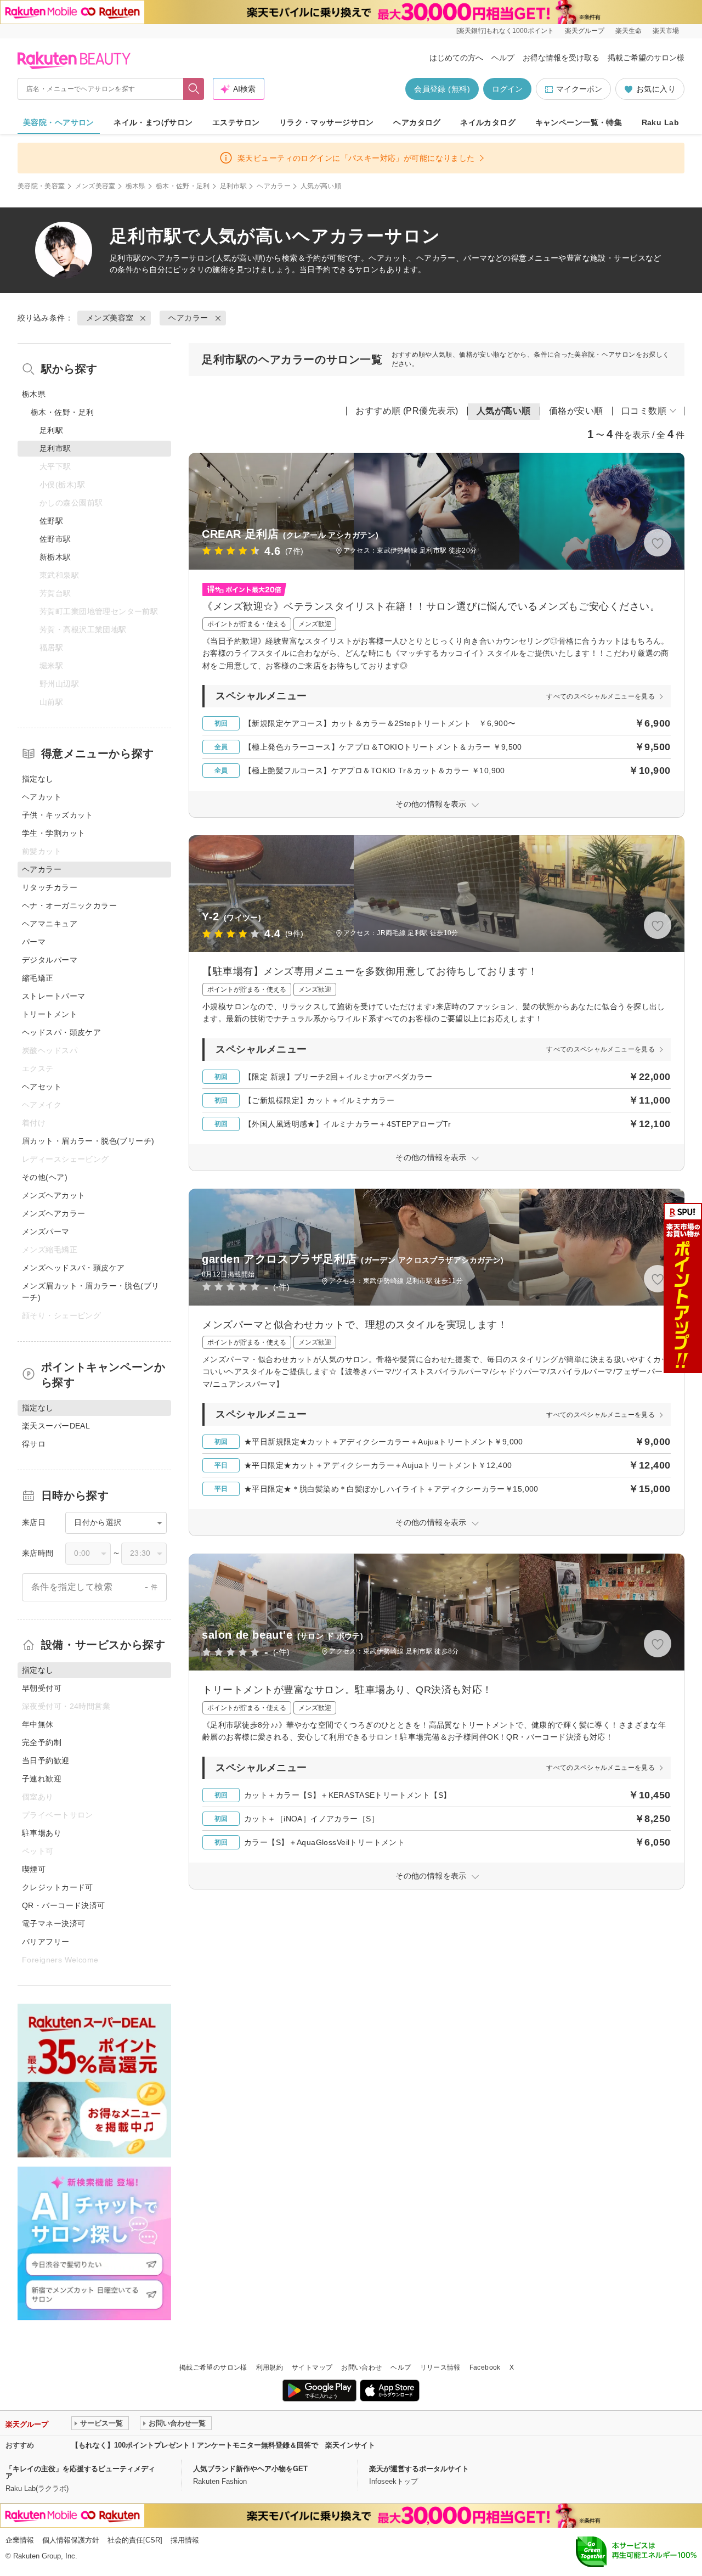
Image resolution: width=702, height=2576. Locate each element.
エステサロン (236, 122)
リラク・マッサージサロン (327, 122)
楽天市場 (666, 31)
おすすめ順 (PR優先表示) (407, 411)
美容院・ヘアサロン (59, 122)
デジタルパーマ (50, 960)
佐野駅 (51, 521)
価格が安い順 (576, 411)
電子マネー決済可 (53, 1923)
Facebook (485, 2367)
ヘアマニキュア (50, 924)
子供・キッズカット (58, 815)
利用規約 (270, 2367)
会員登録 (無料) (442, 89)
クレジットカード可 (58, 1887)
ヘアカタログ (417, 122)
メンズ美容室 (95, 186)
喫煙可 (34, 1869)
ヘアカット (42, 797)
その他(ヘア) (45, 1177)
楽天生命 (629, 31)
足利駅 (51, 430)
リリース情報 (440, 2367)
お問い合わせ (361, 2367)
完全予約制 (42, 1742)
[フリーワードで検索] (194, 89)
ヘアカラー (274, 186)
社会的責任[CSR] (135, 2540)
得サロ (34, 1444)
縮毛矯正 (38, 978)
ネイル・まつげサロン (153, 122)
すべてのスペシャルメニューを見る (601, 696)
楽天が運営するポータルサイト (419, 2469)
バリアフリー (46, 1942)
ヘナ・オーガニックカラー (69, 905)
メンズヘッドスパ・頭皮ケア (73, 1268)
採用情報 (185, 2540)
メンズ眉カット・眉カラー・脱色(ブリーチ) (91, 1292)
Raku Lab (660, 122)
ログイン (507, 89)
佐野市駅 (55, 539)
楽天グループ (585, 31)
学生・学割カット (53, 833)
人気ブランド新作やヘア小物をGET (250, 2469)
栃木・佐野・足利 (183, 186)
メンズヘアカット (53, 1195)
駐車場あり (42, 1833)
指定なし (38, 779)
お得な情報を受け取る (561, 58)
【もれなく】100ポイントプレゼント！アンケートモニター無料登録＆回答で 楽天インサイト (223, 2445)
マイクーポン (579, 89)
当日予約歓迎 (46, 1761)
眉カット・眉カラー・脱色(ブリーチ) (88, 1141)
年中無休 (38, 1724)
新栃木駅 (55, 557)
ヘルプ (503, 58)
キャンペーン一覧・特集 (579, 122)
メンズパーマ (46, 1231)
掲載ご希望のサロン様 (646, 58)
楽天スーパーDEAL (56, 1426)
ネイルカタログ (488, 122)
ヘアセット (42, 1087)
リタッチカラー (50, 887)
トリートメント (50, 1014)
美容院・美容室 (41, 186)
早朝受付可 (42, 1688)
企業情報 (20, 2540)
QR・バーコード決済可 (64, 1905)
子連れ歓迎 (42, 1779)
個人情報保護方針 (71, 2540)
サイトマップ (312, 2367)
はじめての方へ (456, 58)
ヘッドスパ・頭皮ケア (61, 1032)
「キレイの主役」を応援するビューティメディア (80, 2472)
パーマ (34, 942)
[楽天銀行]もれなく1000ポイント (505, 31)
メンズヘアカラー (53, 1213)
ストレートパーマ (53, 996)
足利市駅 (233, 186)
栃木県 (136, 186)
